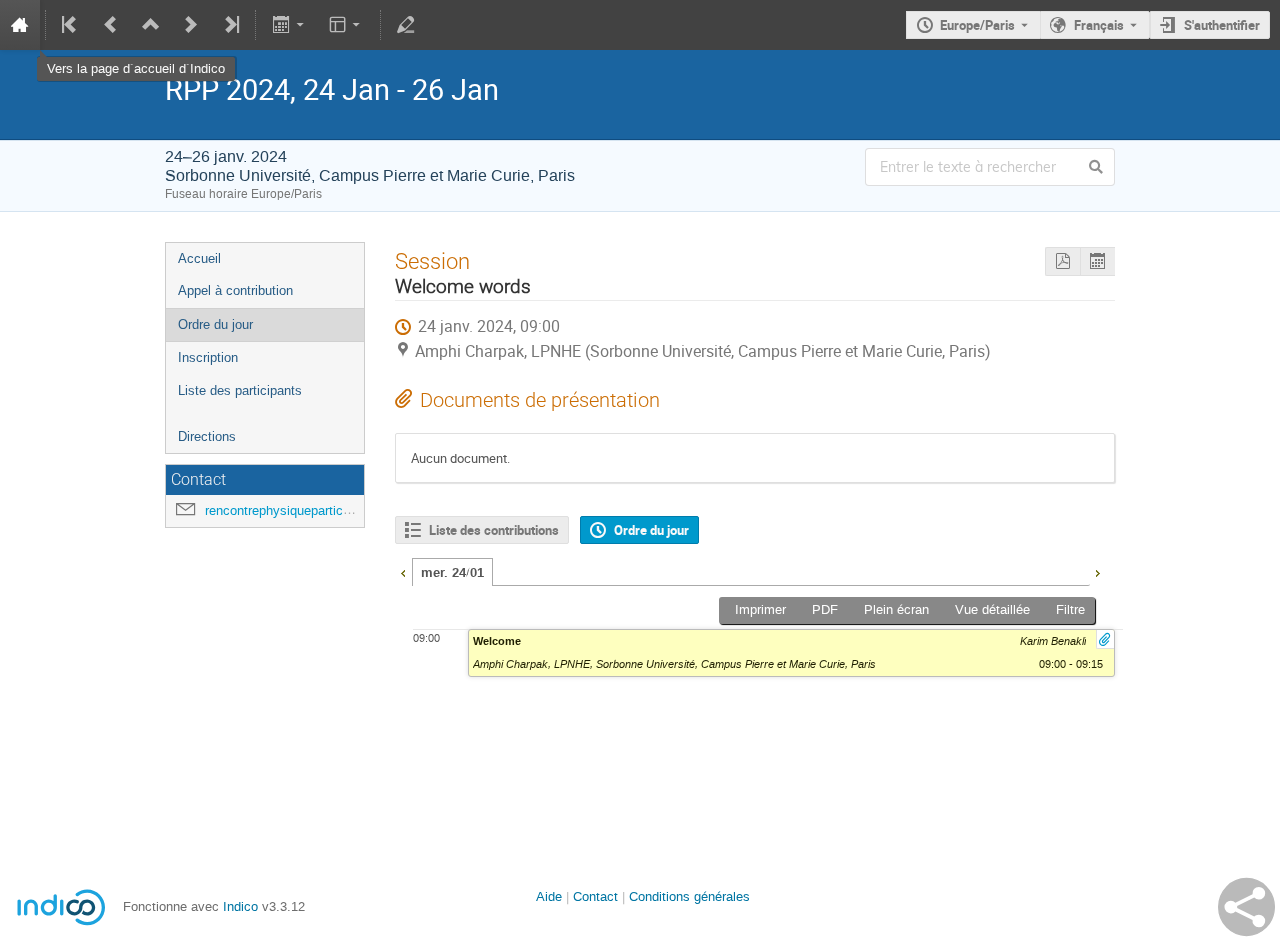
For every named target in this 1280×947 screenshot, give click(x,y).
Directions (207, 436)
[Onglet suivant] (1097, 571)
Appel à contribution (235, 290)
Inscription (208, 357)
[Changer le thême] (346, 25)
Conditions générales (689, 896)
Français (1099, 25)
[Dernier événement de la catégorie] (230, 25)
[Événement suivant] (191, 25)
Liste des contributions (494, 530)
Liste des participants (240, 390)
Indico (240, 906)
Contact (595, 896)
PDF (825, 609)
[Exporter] (289, 25)
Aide (549, 896)
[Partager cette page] (1246, 907)
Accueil (199, 258)
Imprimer (760, 609)
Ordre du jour (215, 324)
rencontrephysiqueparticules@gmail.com (322, 510)
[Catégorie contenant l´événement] (151, 25)
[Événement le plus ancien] (71, 25)
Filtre (1070, 609)
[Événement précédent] (111, 25)
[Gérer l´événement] (406, 25)
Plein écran (896, 609)
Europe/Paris (977, 25)
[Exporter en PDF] (1062, 261)
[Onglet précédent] (403, 571)
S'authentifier (1222, 25)
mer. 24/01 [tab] (452, 573)
